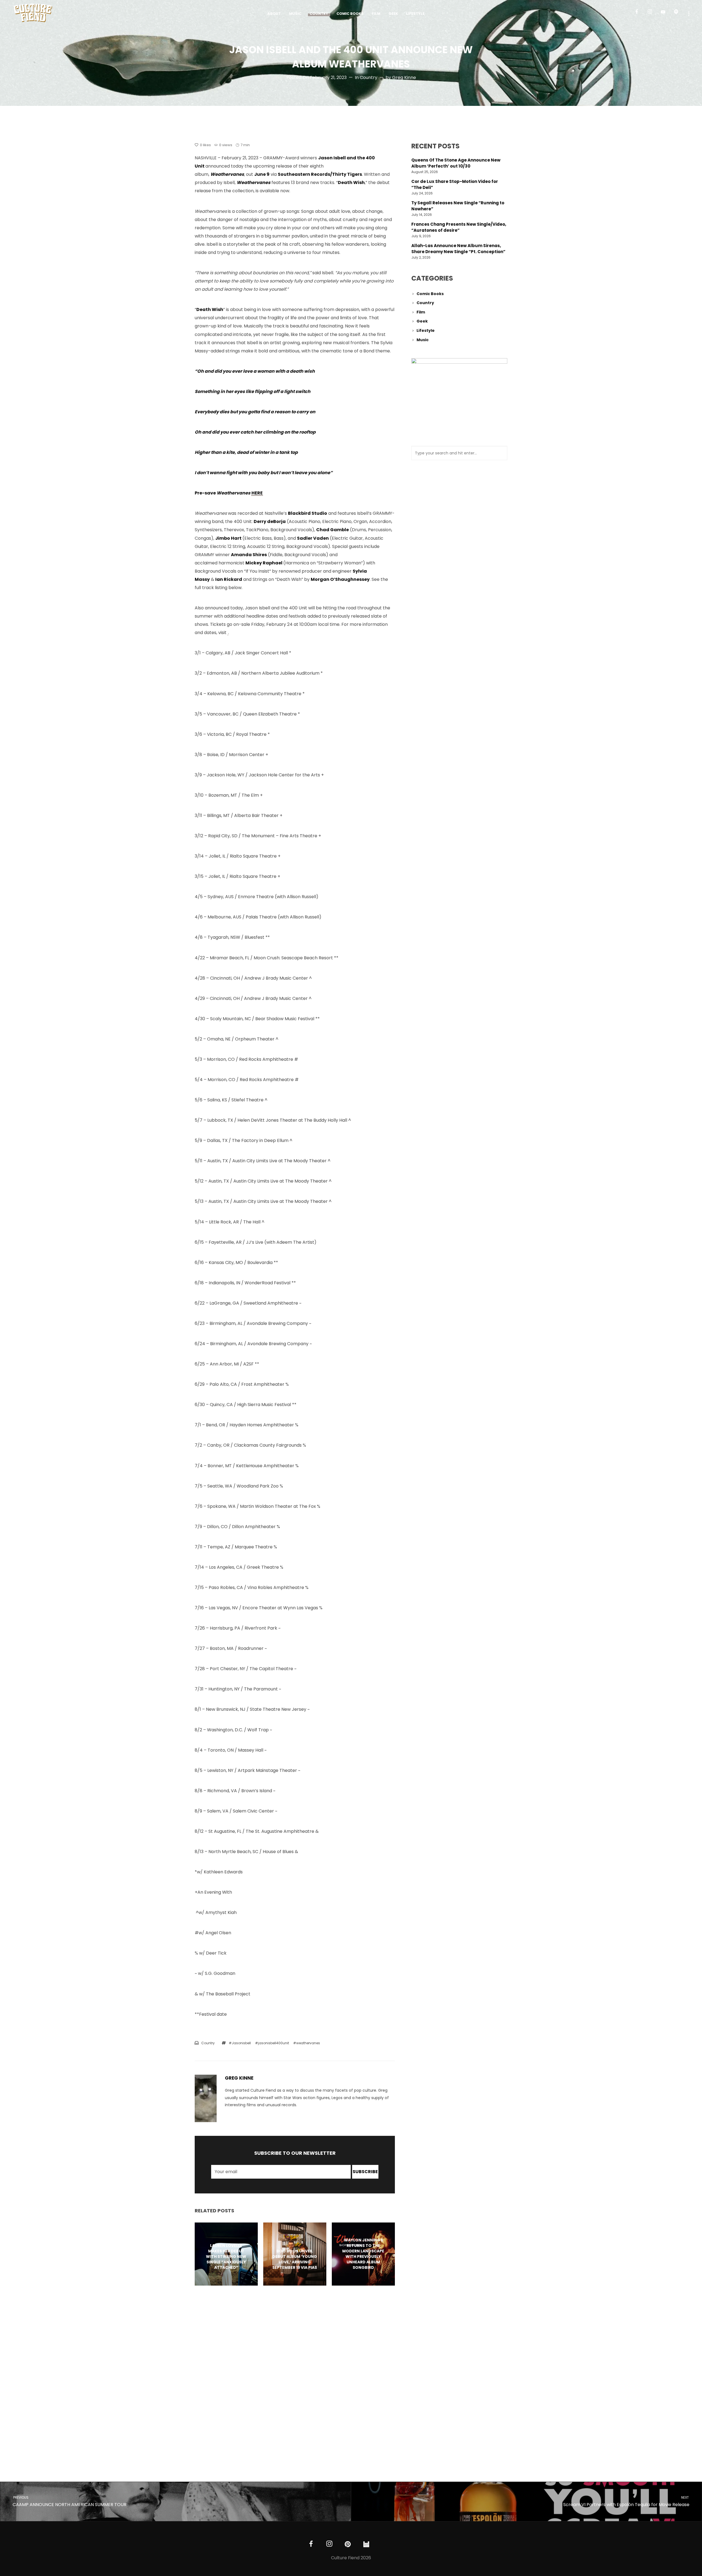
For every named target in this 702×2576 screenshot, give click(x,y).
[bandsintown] (366, 2544)
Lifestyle (426, 330)
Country (369, 77)
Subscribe (365, 2172)
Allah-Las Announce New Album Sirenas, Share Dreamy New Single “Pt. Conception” (458, 249)
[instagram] (652, 14)
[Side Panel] (689, 13)
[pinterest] (348, 2544)
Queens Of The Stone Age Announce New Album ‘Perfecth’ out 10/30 (456, 163)
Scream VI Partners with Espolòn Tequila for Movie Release (626, 2502)
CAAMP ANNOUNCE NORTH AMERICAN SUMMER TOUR (69, 2502)
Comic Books (430, 294)
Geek (422, 321)
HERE (257, 493)
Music (423, 340)
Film (421, 312)
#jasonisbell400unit (272, 2043)
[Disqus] (295, 2375)
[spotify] (678, 14)
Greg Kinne (404, 77)
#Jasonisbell (240, 2043)
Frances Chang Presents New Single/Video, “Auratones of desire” (459, 227)
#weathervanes (307, 2043)
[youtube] (663, 14)
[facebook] (639, 14)
